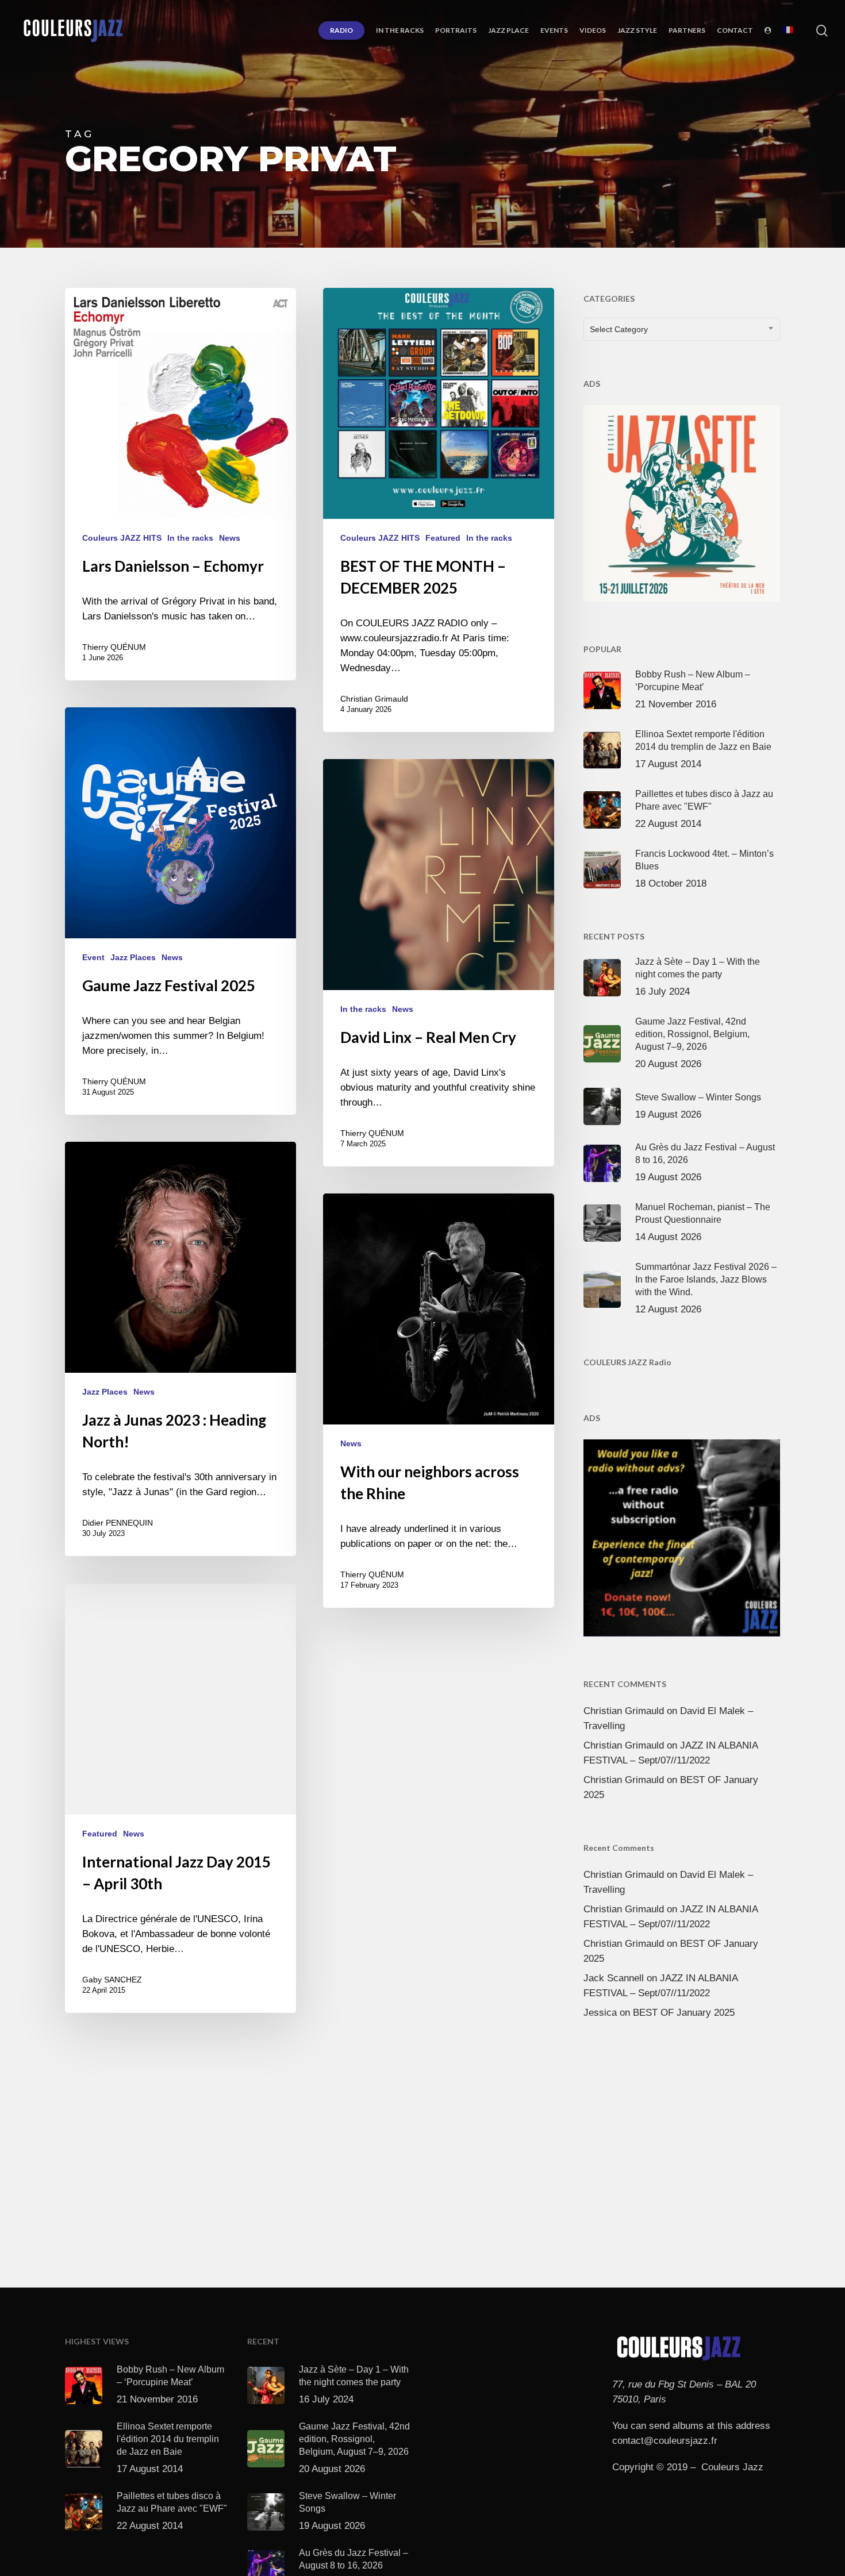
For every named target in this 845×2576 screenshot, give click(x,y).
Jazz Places (133, 957)
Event (93, 957)
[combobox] (682, 329)
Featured (443, 538)
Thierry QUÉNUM (114, 647)
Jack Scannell (614, 1978)
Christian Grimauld (374, 699)
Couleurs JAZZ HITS (122, 538)
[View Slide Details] (682, 501)
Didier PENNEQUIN (118, 1523)
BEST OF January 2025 (684, 2013)
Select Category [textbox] (619, 329)
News (230, 538)
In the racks (190, 538)
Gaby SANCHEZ (112, 1980)
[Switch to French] (788, 30)
